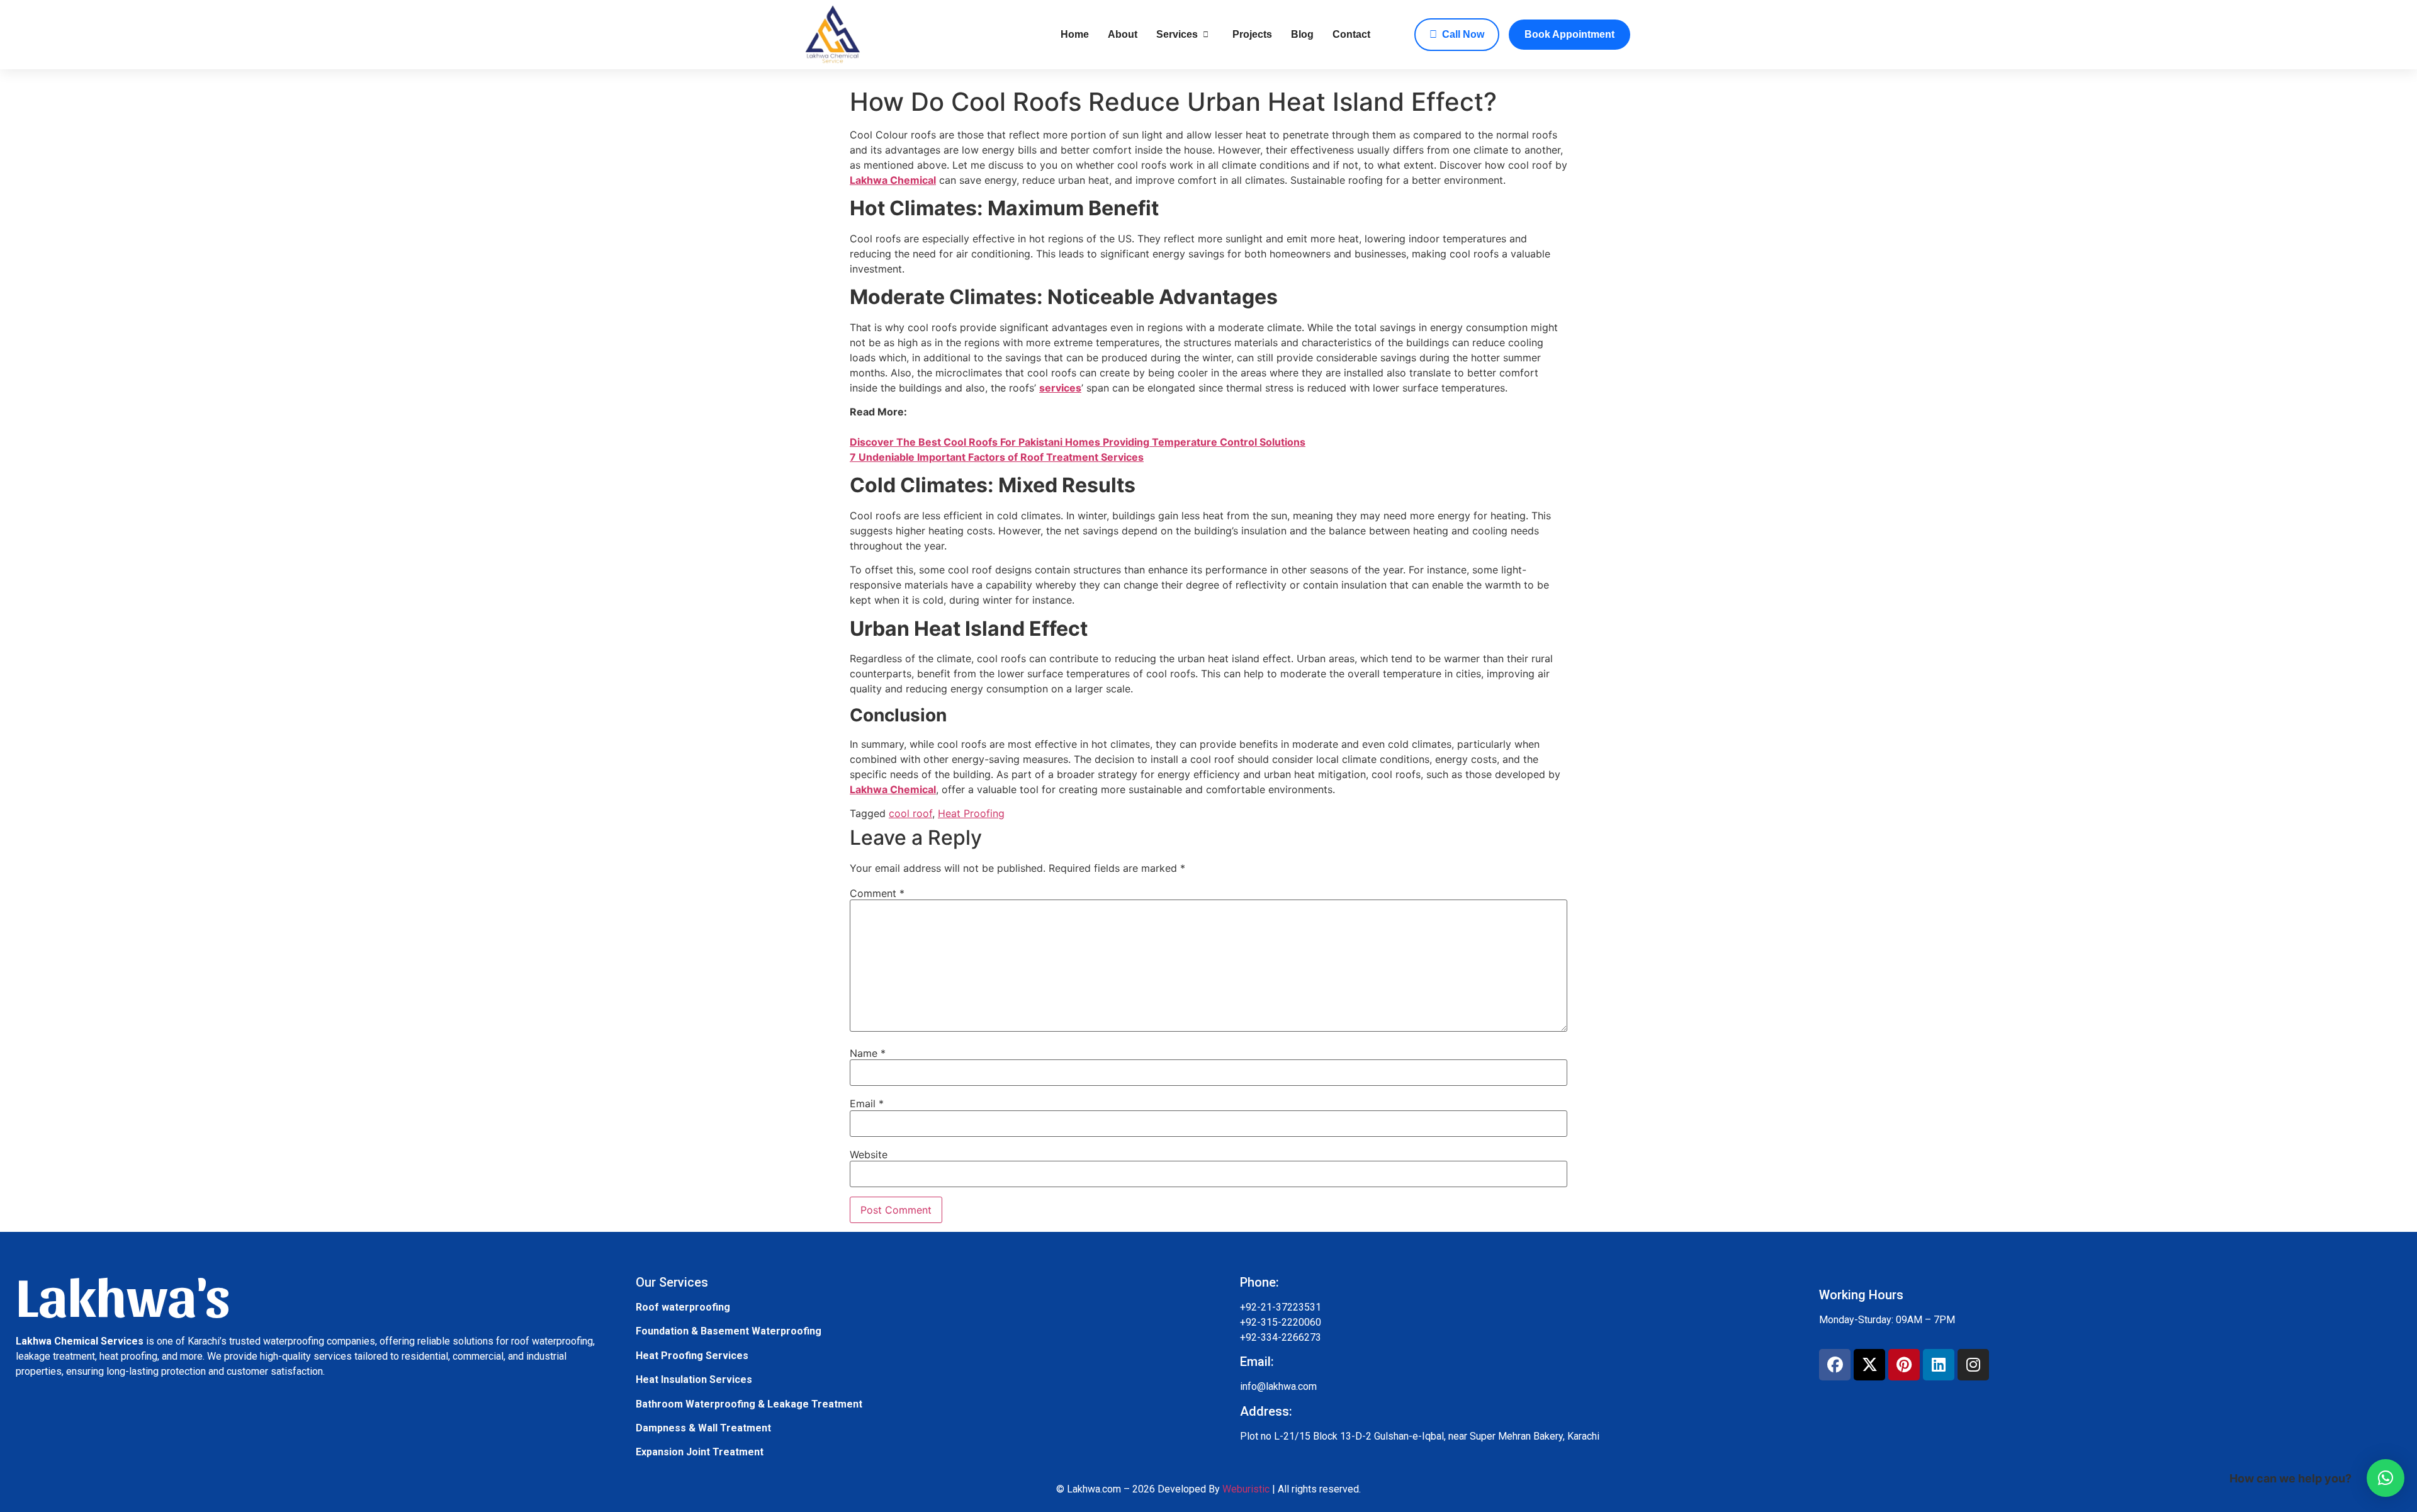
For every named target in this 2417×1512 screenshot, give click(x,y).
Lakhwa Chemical (893, 180)
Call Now (1463, 34)
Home (1075, 34)
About (1123, 34)
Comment (877, 893)
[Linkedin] (1939, 1365)
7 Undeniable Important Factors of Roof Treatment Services (997, 457)
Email (867, 1103)
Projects (1252, 34)
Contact (1351, 34)
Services (1177, 34)
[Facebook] (1835, 1365)
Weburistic (1246, 1489)
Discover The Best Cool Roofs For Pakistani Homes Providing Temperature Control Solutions (1078, 442)
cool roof (910, 813)
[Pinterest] (1904, 1365)
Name (868, 1053)
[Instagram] (1973, 1365)
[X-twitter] (1869, 1365)
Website (869, 1154)
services (1060, 388)
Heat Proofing (971, 813)
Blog (1302, 34)
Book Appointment (1569, 34)
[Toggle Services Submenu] (1206, 35)
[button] (2386, 1478)
